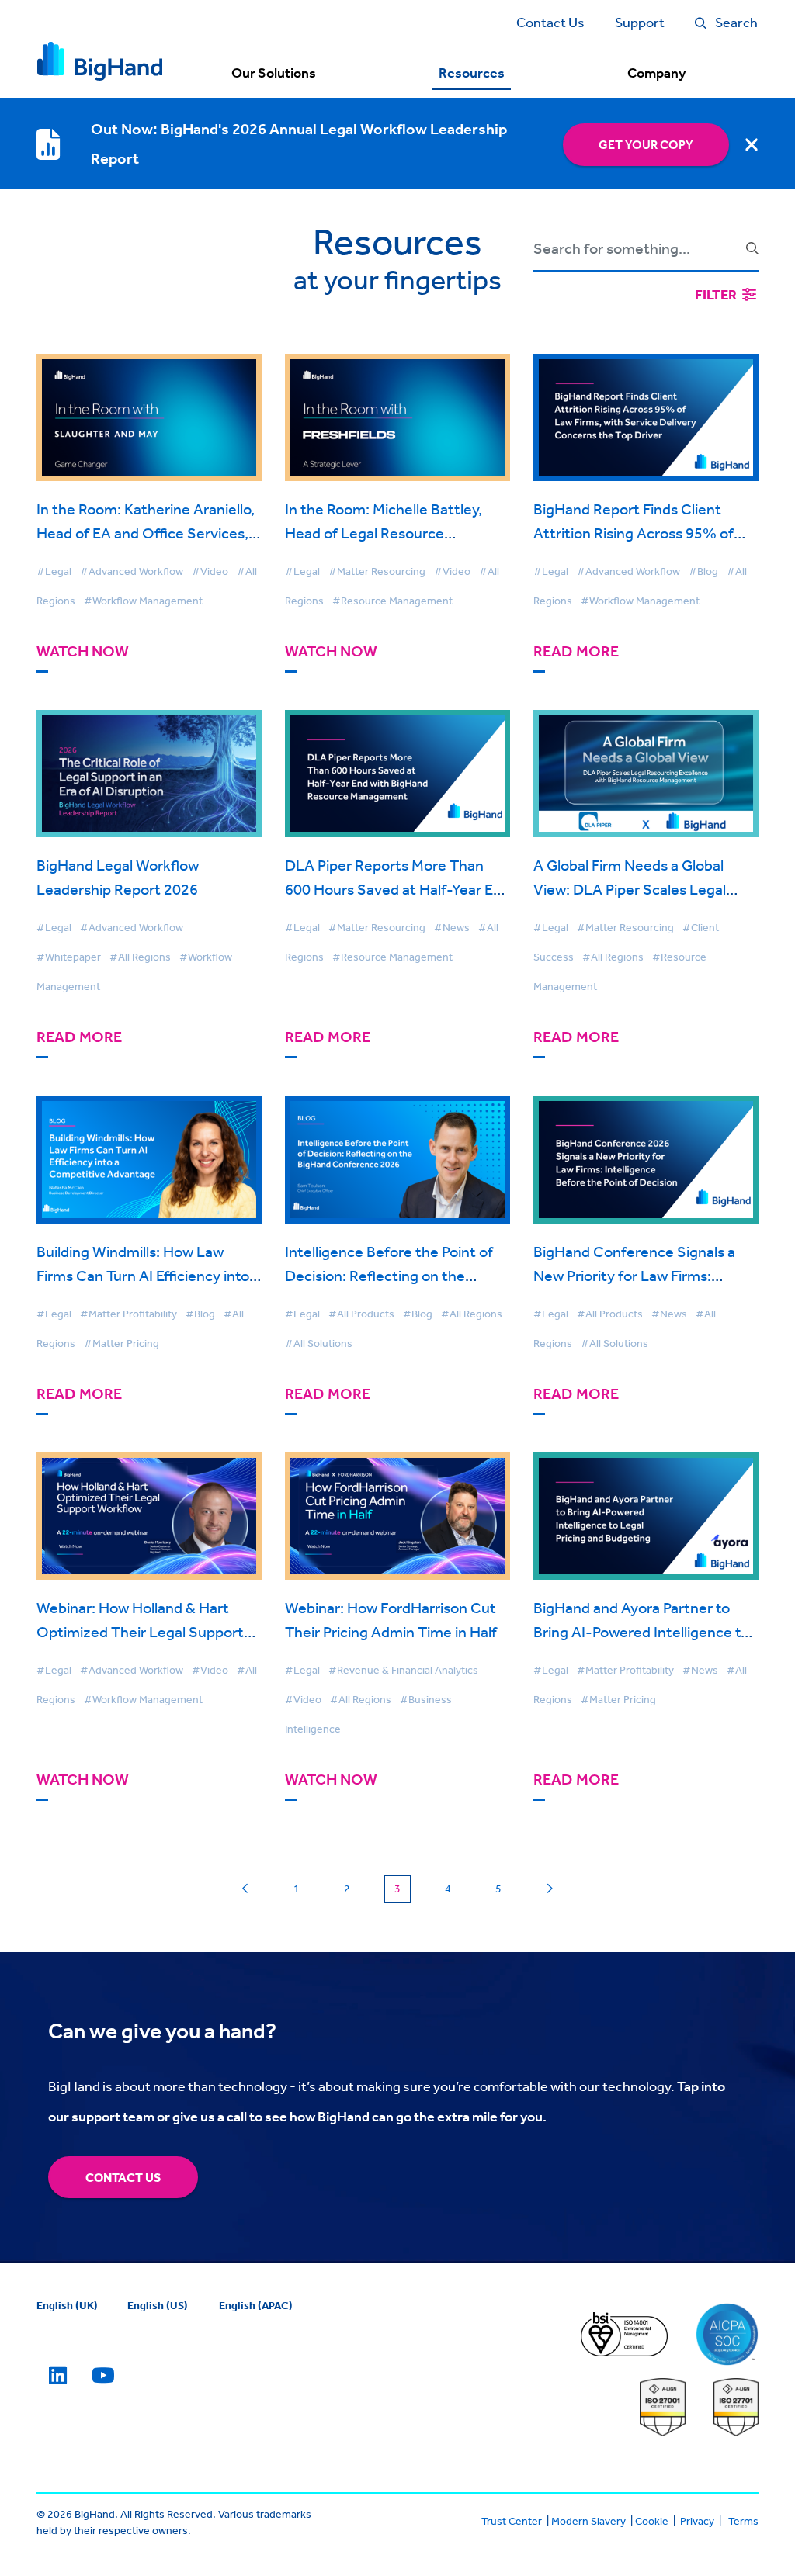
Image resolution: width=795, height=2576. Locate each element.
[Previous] (246, 1889)
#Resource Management (392, 601)
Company (656, 73)
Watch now (83, 651)
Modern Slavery (588, 2521)
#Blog (703, 571)
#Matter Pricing (122, 1343)
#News (452, 927)
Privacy (697, 2521)
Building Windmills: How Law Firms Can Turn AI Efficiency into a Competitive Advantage (148, 1275)
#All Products (361, 1314)
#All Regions (140, 957)
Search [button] (736, 22)
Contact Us (123, 2177)
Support (640, 22)
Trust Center (512, 2521)
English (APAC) (256, 2305)
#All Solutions (319, 1343)
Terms (743, 2521)
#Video (210, 571)
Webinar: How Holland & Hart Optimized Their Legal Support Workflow (140, 1631)
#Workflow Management (143, 601)
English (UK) (67, 2305)
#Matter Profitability (128, 1314)
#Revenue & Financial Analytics (403, 1670)
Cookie (652, 2521)
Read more (576, 651)
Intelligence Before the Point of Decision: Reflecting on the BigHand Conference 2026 (389, 1275)
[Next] (549, 1889)
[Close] (752, 144)
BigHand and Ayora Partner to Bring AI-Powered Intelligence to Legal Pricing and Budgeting (641, 1631)
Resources (472, 73)
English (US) (158, 2305)
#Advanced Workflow (132, 571)
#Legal (54, 571)
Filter (717, 294)
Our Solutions (274, 73)
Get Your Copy (646, 144)
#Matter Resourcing (377, 571)
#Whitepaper (69, 957)
